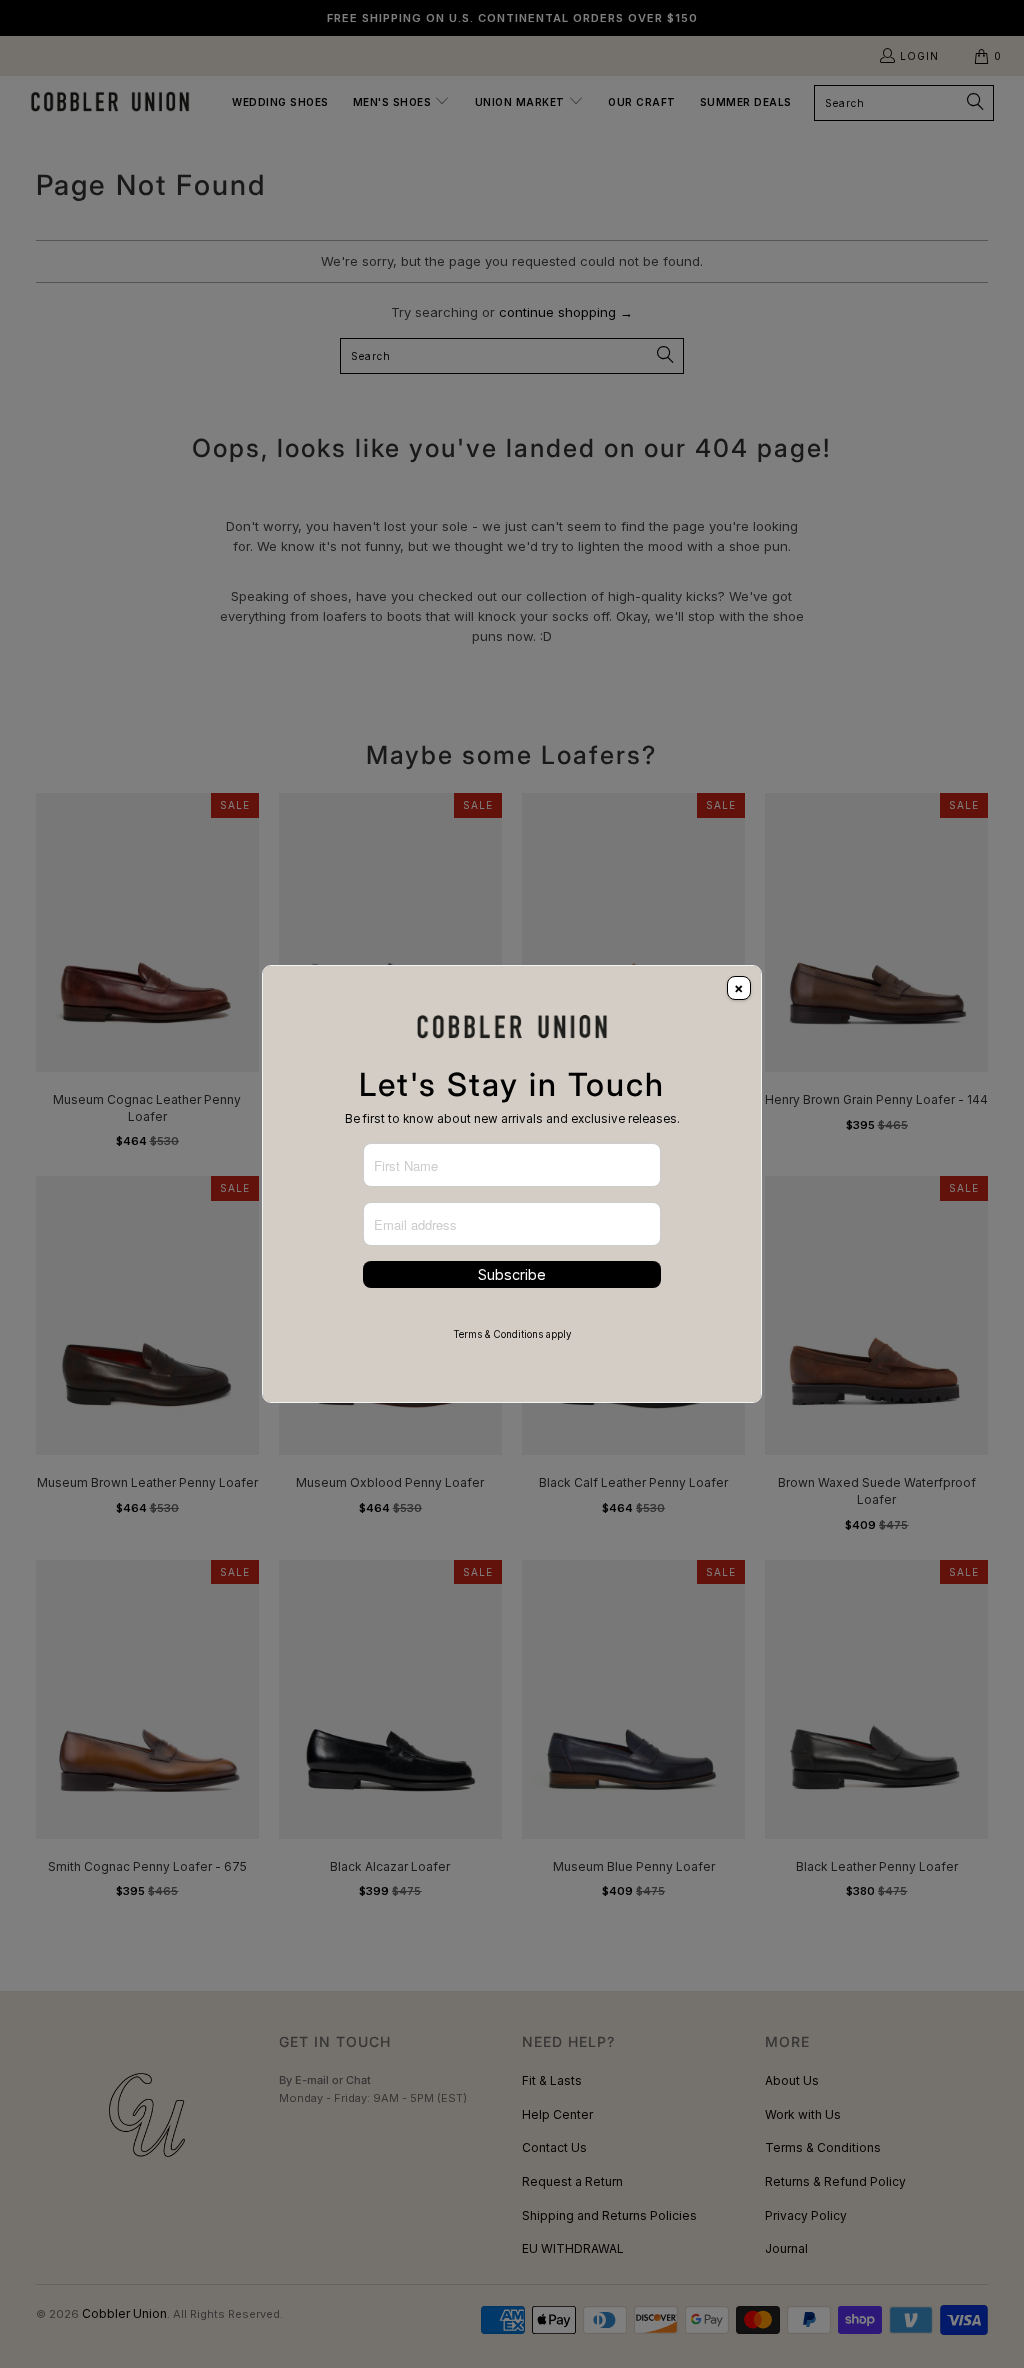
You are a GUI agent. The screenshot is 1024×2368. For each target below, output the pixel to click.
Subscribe (512, 1274)
